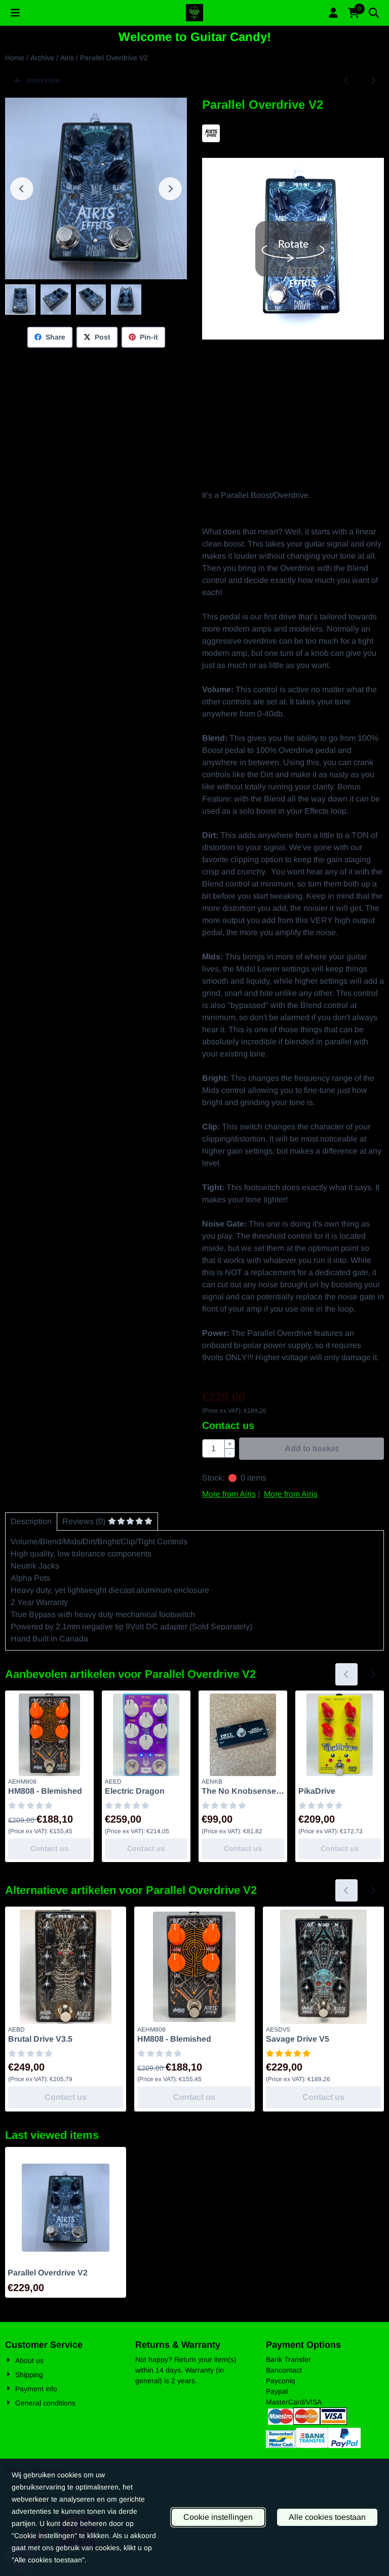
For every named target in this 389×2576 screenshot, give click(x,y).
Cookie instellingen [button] (218, 2517)
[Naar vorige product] (346, 80)
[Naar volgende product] (373, 80)
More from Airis (229, 1494)
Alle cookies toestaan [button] (327, 2517)
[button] (15, 13)
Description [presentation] (31, 1521)
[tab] (31, 1522)
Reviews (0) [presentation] (84, 1521)
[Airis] (211, 139)
